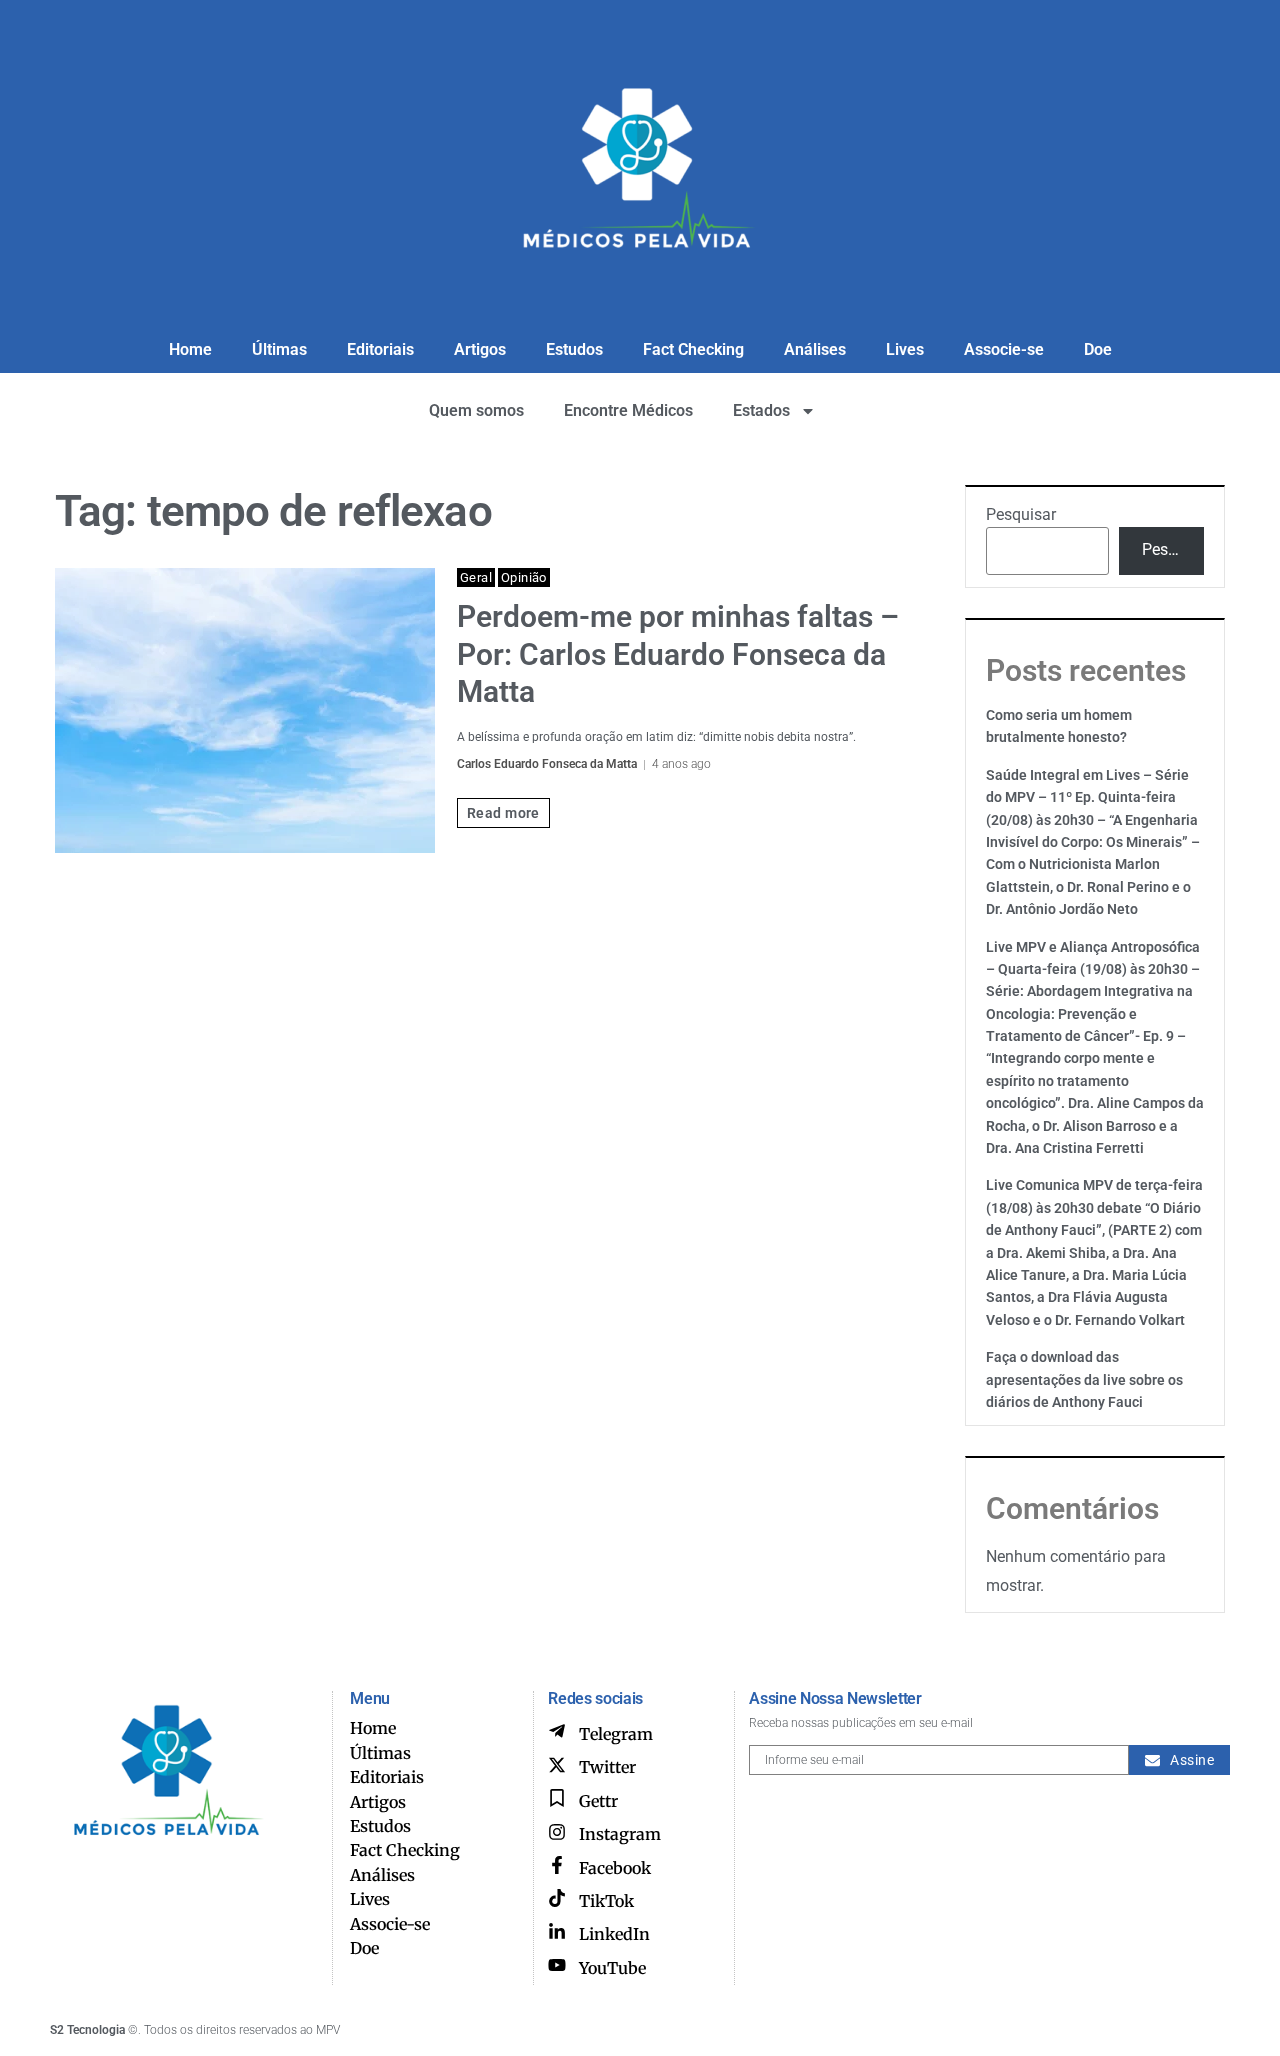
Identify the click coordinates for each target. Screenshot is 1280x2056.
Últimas (279, 349)
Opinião (524, 577)
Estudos (574, 349)
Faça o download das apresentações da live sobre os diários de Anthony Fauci (1084, 1379)
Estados (761, 410)
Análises (815, 349)
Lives (905, 349)
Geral (476, 577)
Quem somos (476, 410)
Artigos (480, 349)
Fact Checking (693, 349)
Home (190, 349)
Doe (1098, 349)
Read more (503, 813)
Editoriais (380, 349)
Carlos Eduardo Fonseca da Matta (547, 764)
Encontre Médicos (628, 410)
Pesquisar (1021, 514)
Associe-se (1004, 349)
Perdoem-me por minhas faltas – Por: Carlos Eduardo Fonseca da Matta (678, 654)
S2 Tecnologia (87, 2030)
